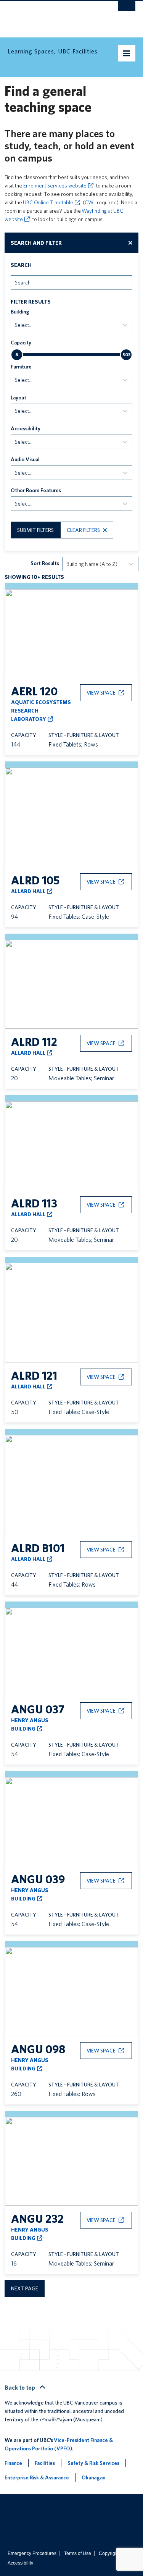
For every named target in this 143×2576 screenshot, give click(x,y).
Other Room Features (36, 490)
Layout (18, 398)
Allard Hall (28, 891)
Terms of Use (78, 2553)
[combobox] (15, 282)
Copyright (109, 2553)
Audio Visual (25, 459)
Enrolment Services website (55, 186)
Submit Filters (35, 530)
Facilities (45, 2463)
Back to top (20, 2388)
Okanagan (93, 2477)
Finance (13, 2463)
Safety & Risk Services (93, 2463)
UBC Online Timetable (48, 202)
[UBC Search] (127, 10)
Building (20, 312)
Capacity (21, 343)
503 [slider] (126, 355)
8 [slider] (17, 355)
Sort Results (45, 563)
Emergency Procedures (32, 2553)
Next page (25, 2288)
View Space (101, 693)
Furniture (21, 367)
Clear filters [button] (83, 530)
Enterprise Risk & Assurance (37, 2477)
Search (21, 265)
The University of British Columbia (52, 16)
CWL (90, 202)
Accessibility (26, 428)
